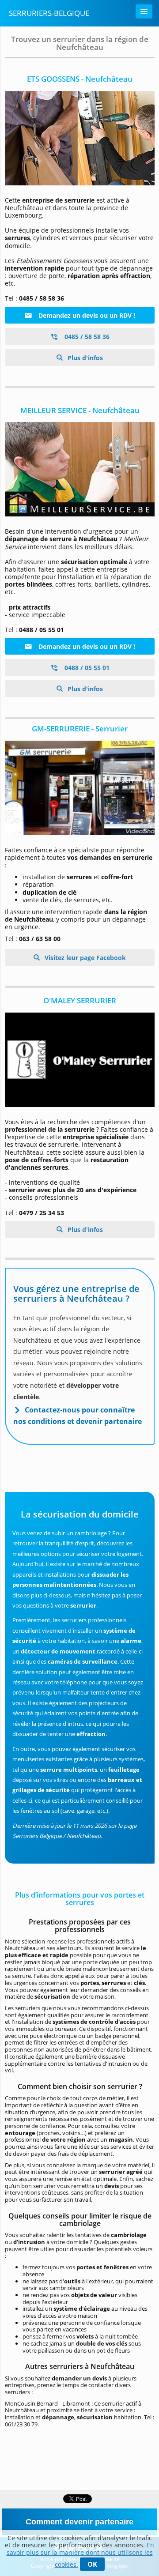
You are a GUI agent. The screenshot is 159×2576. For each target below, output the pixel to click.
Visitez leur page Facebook (84, 958)
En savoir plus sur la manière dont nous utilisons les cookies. (81, 2555)
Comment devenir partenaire (79, 2522)
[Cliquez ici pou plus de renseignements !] (80, 469)
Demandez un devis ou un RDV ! (86, 315)
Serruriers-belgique (49, 13)
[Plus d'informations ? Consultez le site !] (80, 138)
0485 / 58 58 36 (86, 337)
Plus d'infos (84, 358)
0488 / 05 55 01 (86, 668)
